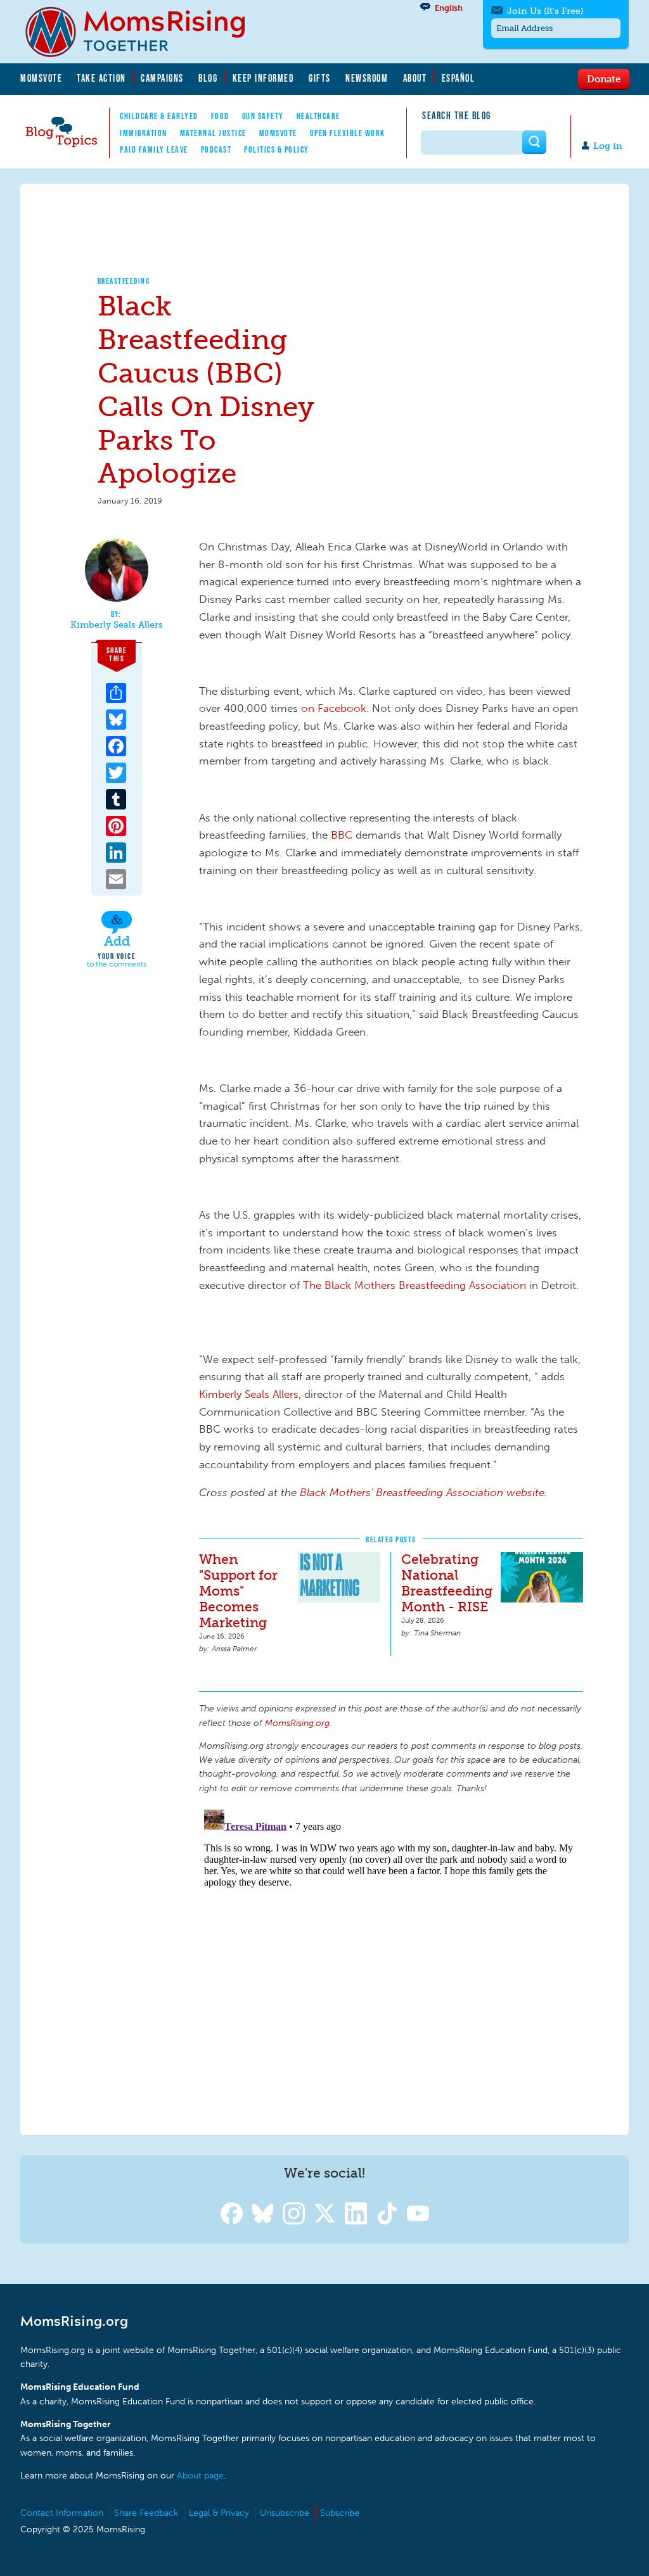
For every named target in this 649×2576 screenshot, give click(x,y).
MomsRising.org (144, 32)
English (449, 8)
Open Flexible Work (348, 133)
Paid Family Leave (154, 149)
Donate (604, 79)
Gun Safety (263, 116)
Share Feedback (146, 2513)
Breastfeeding (124, 281)
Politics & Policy (277, 149)
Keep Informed (264, 78)
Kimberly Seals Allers (117, 625)
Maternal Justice (213, 133)
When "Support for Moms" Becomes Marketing (238, 1591)
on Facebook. (335, 708)
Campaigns (162, 78)
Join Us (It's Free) (545, 11)
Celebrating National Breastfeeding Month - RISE (447, 1583)
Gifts (320, 78)
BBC (343, 835)
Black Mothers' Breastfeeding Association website (422, 1492)
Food (220, 116)
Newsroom (367, 78)
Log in (608, 146)
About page (200, 2476)
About (415, 78)
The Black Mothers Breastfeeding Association (414, 1285)
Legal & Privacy (219, 2513)
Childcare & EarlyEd (159, 116)
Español (459, 78)
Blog (208, 78)
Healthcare (318, 116)
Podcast (216, 149)
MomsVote (41, 78)
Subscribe (340, 2513)
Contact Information (62, 2513)
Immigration (144, 133)
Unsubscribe (285, 2513)
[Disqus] (391, 1963)
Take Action (101, 78)
